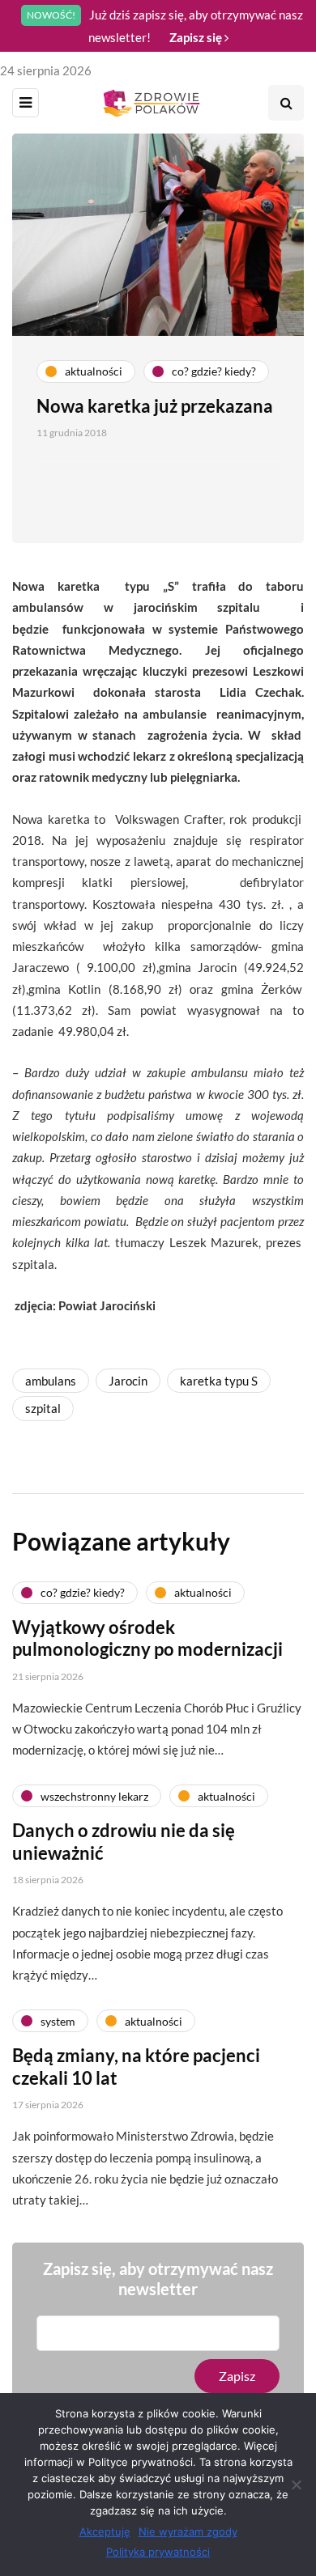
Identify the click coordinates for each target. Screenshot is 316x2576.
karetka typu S (219, 1381)
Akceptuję (105, 2531)
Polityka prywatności (158, 2552)
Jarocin (128, 1381)
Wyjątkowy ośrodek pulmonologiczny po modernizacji (147, 1638)
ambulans (51, 1381)
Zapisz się (197, 37)
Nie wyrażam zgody (188, 2531)
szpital (43, 1408)
